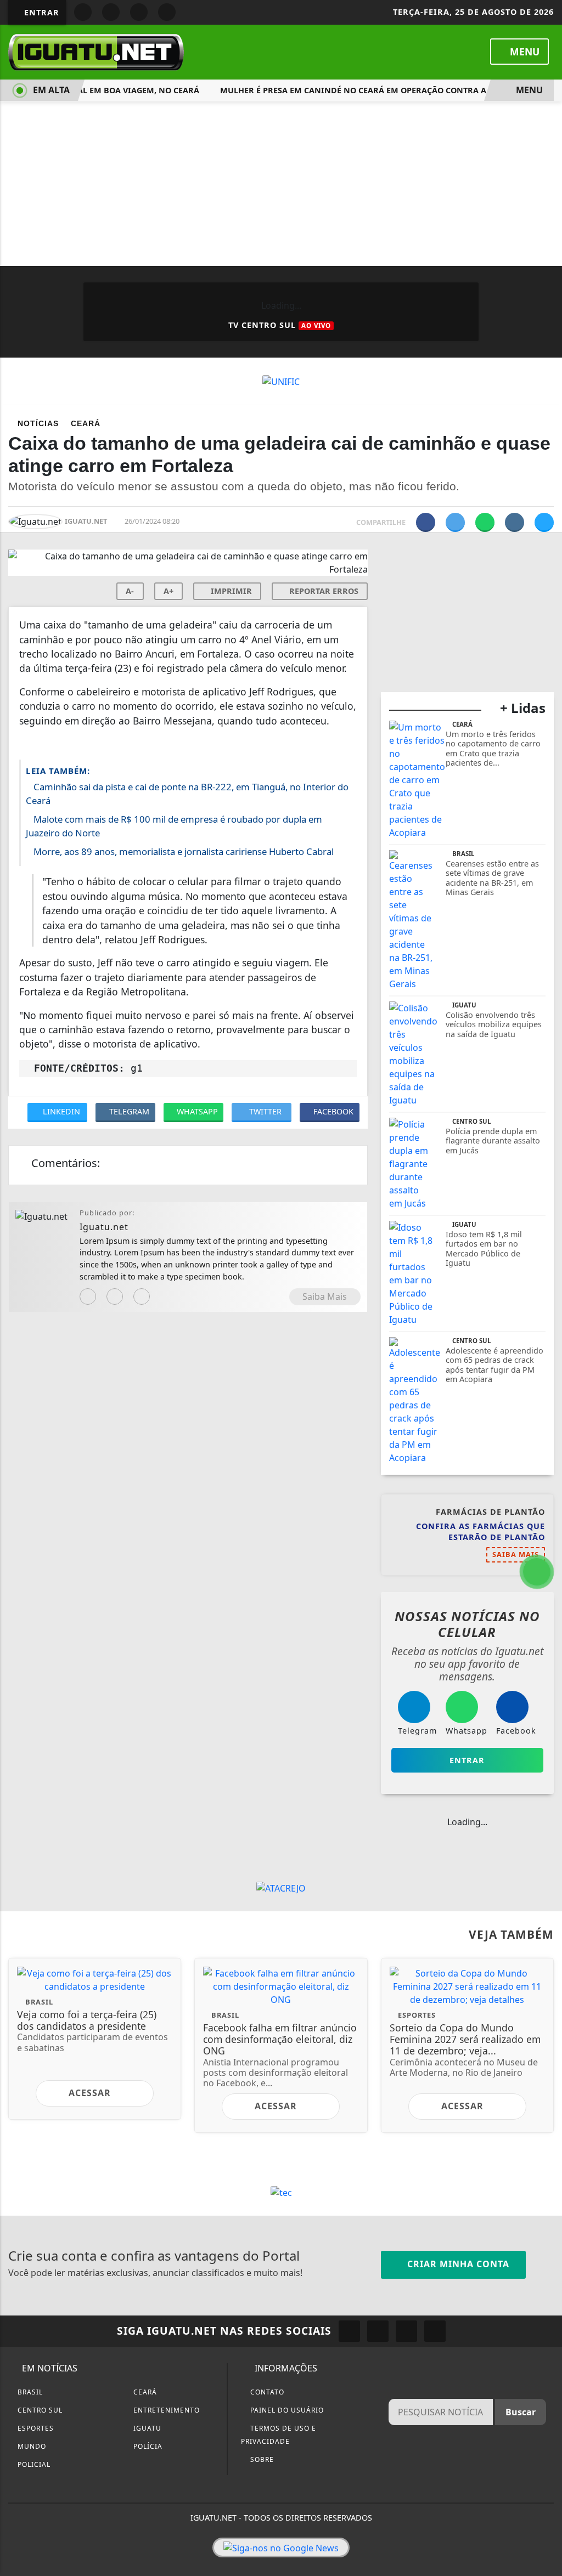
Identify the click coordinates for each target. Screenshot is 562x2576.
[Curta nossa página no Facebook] (349, 2331)
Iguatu (146, 2428)
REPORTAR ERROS (323, 591)
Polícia (147, 2446)
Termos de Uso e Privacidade (279, 2435)
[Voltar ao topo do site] (546, 1545)
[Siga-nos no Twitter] (406, 2331)
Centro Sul (39, 2410)
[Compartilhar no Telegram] (515, 522)
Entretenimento (165, 2410)
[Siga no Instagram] (111, 12)
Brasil (29, 2392)
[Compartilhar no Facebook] (426, 522)
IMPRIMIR (230, 591)
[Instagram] (88, 1297)
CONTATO (266, 2392)
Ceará (144, 2392)
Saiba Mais (325, 1297)
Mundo (31, 2446)
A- (130, 591)
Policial (33, 2464)
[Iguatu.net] (96, 51)
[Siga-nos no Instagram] (378, 2331)
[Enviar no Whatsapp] (485, 522)
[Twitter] (142, 1297)
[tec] (281, 2192)
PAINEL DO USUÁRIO (286, 2410)
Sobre (261, 2459)
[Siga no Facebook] (83, 12)
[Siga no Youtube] (139, 12)
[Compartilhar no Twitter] (455, 522)
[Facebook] (115, 1297)
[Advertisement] (281, 184)
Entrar (40, 12)
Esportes (35, 2428)
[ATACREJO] (281, 1887)
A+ (168, 591)
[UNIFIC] (281, 381)
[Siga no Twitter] (167, 12)
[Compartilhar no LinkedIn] (544, 522)
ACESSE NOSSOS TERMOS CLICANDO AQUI (210, 2555)
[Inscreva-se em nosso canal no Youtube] (435, 2331)
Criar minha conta (457, 2264)
